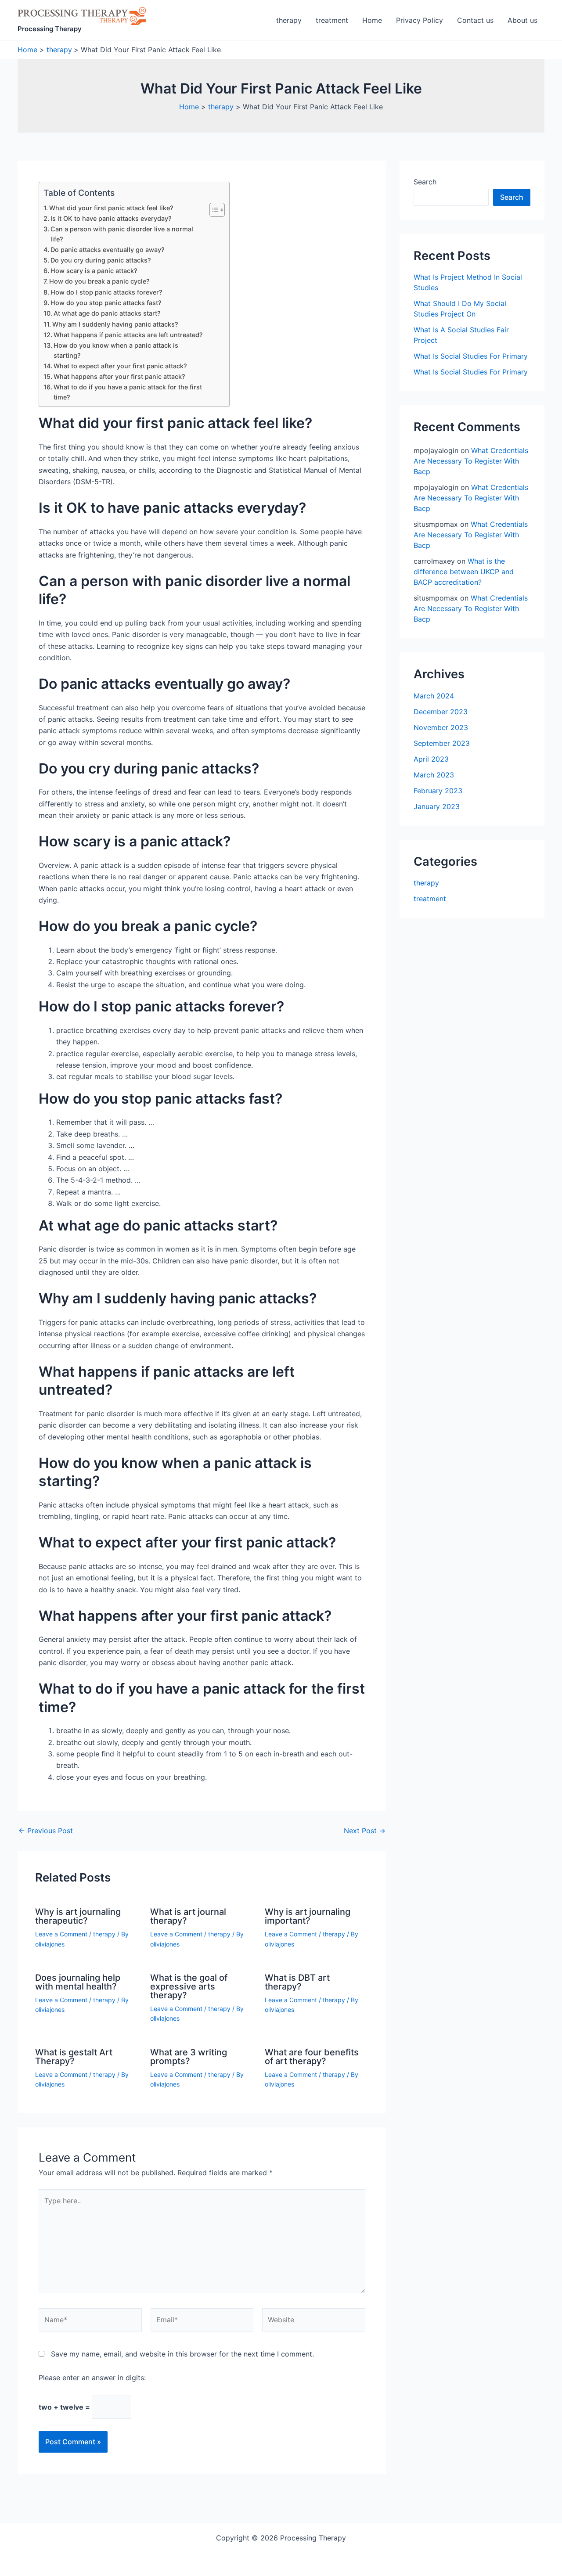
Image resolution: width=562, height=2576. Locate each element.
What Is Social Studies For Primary (471, 356)
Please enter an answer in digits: (92, 2378)
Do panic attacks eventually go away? (108, 250)
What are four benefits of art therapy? (312, 2057)
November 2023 (441, 727)
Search (425, 182)
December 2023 (441, 712)
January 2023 (437, 806)
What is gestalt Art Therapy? (74, 2057)
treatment (332, 20)
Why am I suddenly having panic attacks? (115, 324)
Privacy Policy (420, 20)
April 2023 (431, 759)
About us (522, 20)
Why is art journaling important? (308, 1916)
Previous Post (46, 1831)
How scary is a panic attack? (94, 271)
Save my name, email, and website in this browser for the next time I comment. (182, 2354)
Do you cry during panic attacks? (101, 260)
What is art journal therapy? (188, 1916)
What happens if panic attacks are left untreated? (128, 335)
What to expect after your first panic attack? (120, 366)
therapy (289, 20)
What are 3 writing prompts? (189, 2057)
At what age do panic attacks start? (107, 313)
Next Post (365, 1831)
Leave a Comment (61, 1934)
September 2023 (442, 743)
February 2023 (438, 791)
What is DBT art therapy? (297, 1982)
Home (372, 20)
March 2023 (434, 775)
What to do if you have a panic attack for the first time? (128, 392)
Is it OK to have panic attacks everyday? (111, 218)
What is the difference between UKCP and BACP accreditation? (464, 572)
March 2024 (434, 696)
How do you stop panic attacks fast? (106, 303)
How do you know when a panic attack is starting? (116, 350)
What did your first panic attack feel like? (111, 208)
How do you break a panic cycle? (99, 281)
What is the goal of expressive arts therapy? (189, 1986)
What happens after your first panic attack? (119, 376)
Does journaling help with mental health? (78, 1982)
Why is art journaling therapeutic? (78, 1916)
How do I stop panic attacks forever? (106, 292)
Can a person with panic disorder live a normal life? (122, 234)
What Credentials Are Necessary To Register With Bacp (471, 461)
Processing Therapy (50, 29)
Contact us (475, 20)
